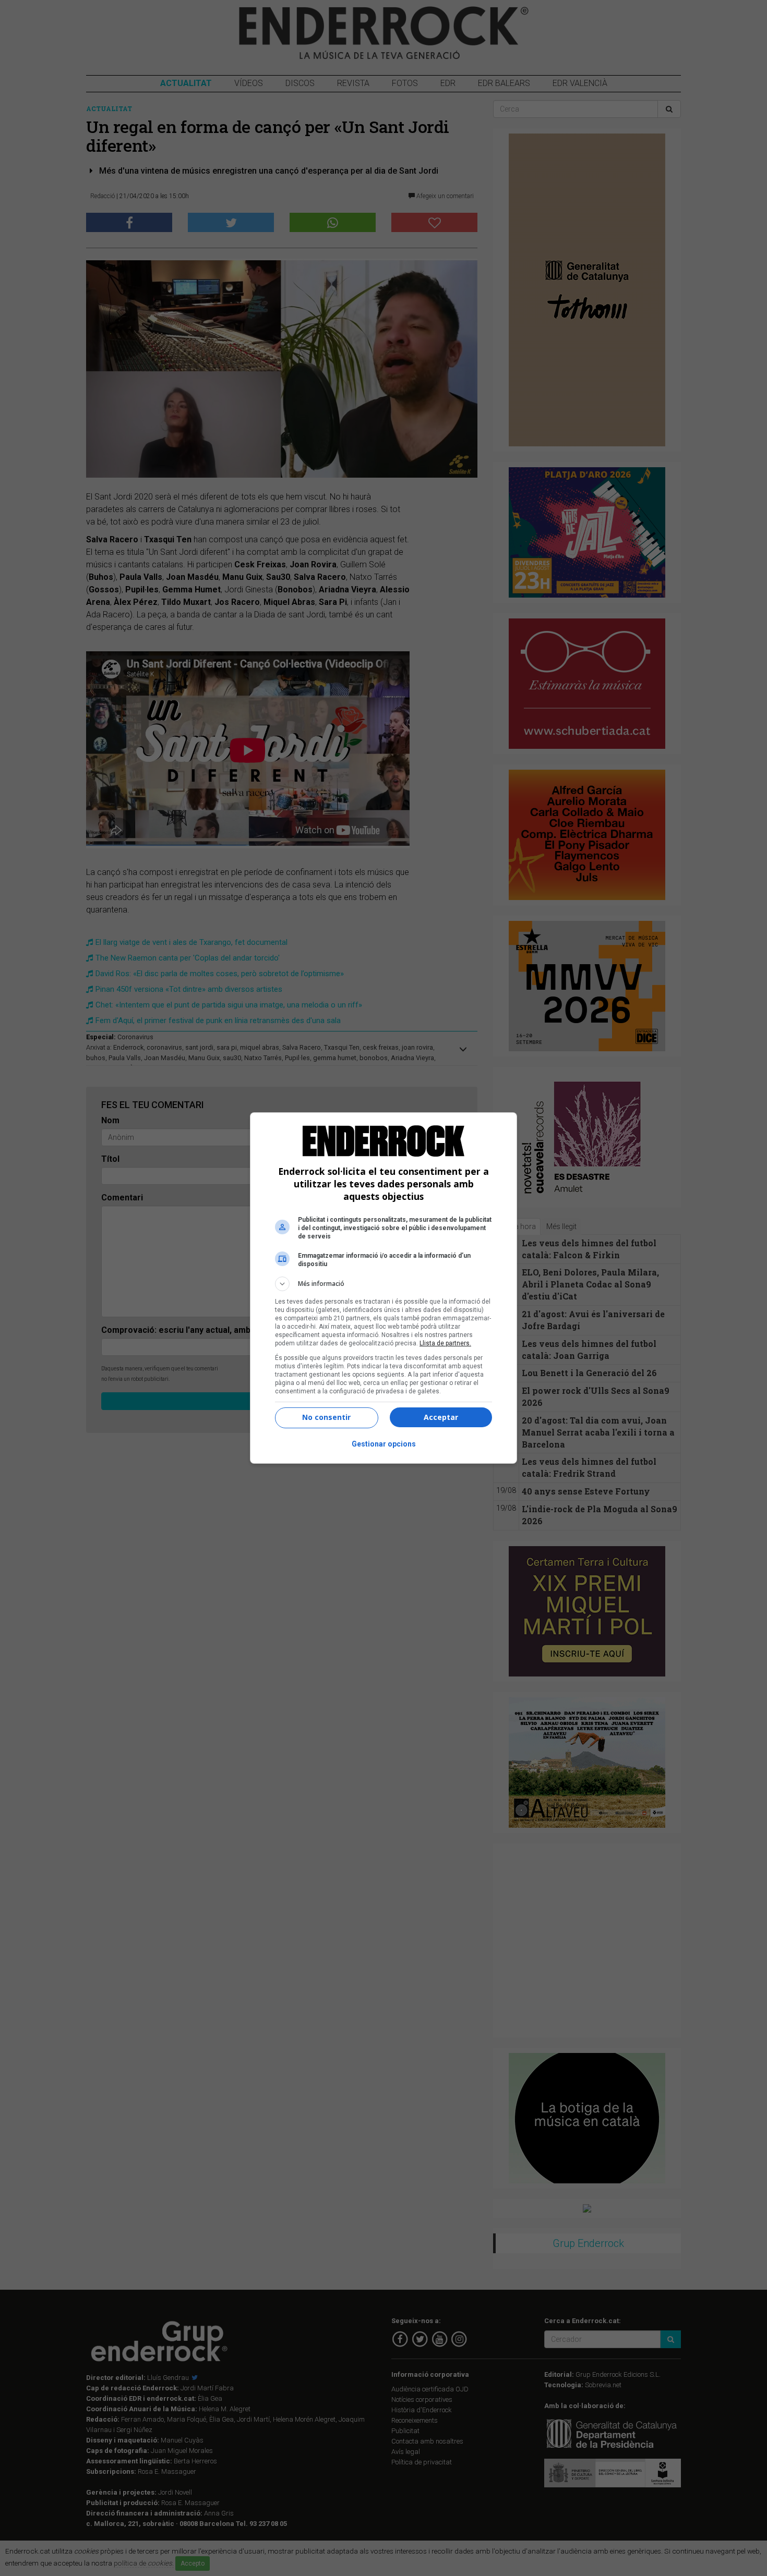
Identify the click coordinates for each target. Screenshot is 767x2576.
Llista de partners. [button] (445, 1343)
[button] (383, 1284)
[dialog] (383, 1288)
